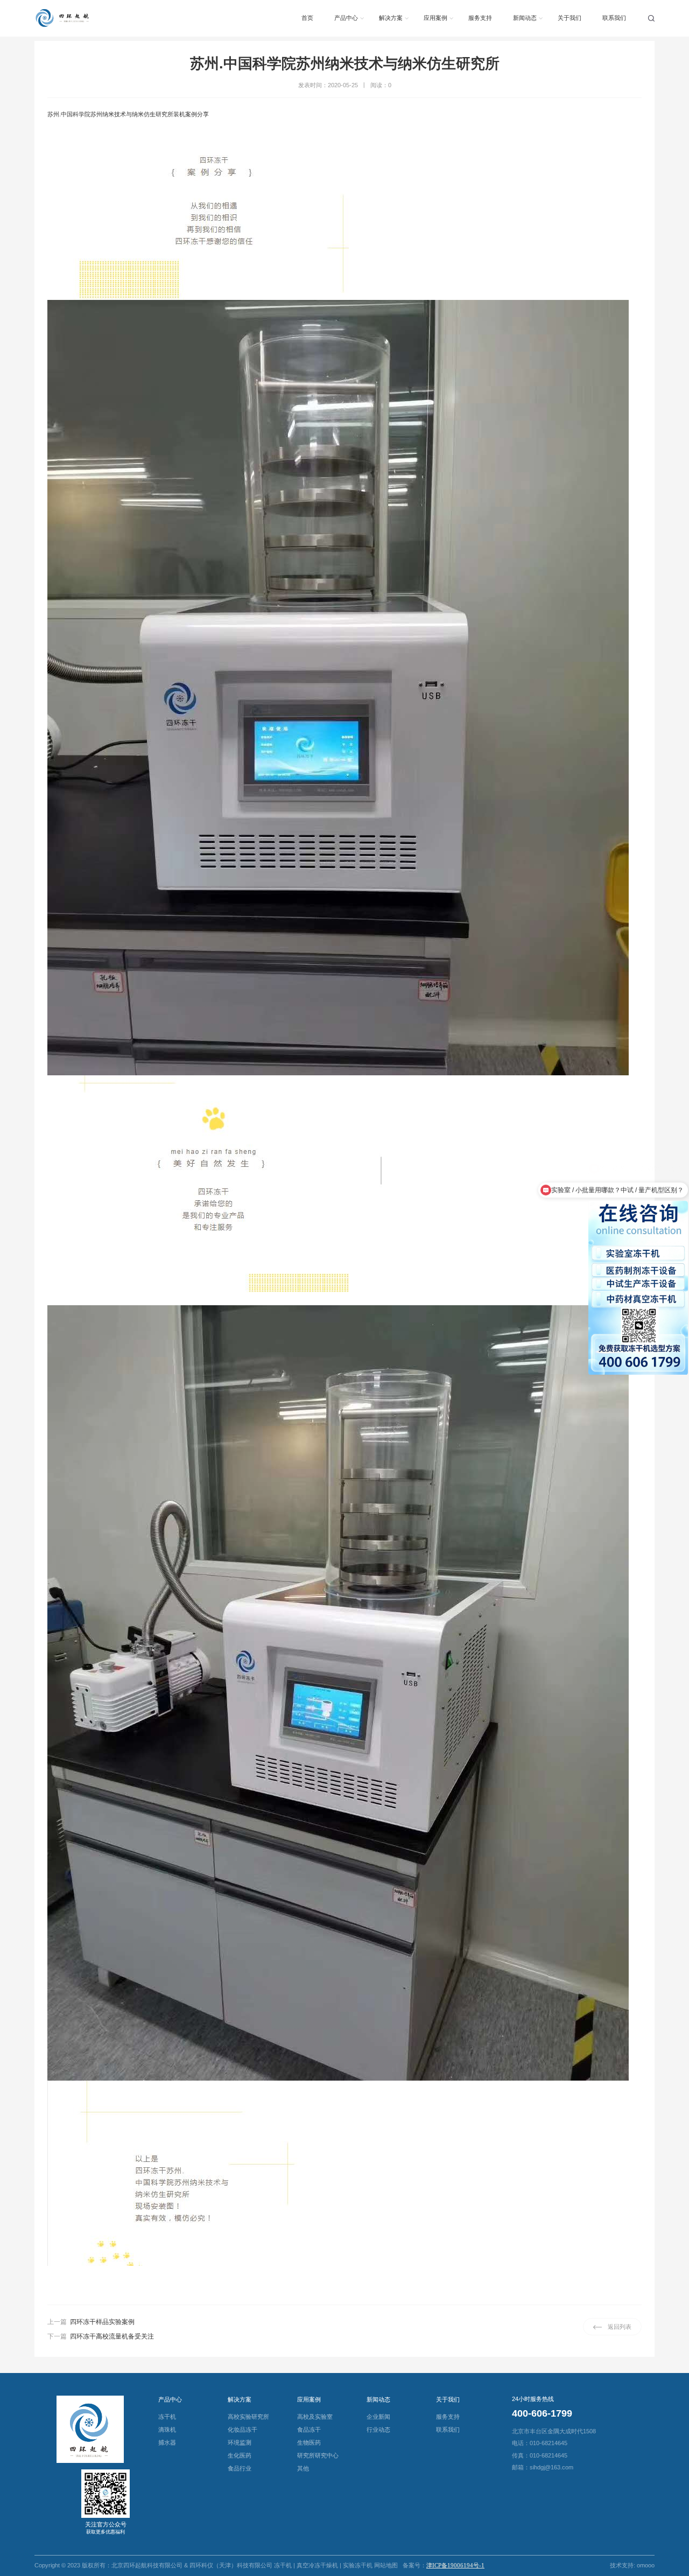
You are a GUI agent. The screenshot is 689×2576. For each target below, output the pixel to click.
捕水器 (167, 2442)
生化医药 (240, 2455)
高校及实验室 (315, 2417)
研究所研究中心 (318, 2455)
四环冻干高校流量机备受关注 (112, 2336)
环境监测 (240, 2442)
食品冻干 (309, 2430)
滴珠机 (167, 2430)
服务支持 (480, 18)
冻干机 (167, 2417)
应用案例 (435, 18)
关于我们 (570, 18)
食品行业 (240, 2468)
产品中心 (346, 18)
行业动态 (378, 2430)
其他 (303, 2468)
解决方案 (391, 18)
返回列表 (620, 2327)
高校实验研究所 (248, 2417)
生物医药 (309, 2442)
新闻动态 (525, 18)
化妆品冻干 (242, 2430)
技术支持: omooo (632, 2565)
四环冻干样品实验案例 (102, 2322)
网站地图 (386, 2565)
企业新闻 (378, 2417)
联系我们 (614, 18)
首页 (307, 18)
